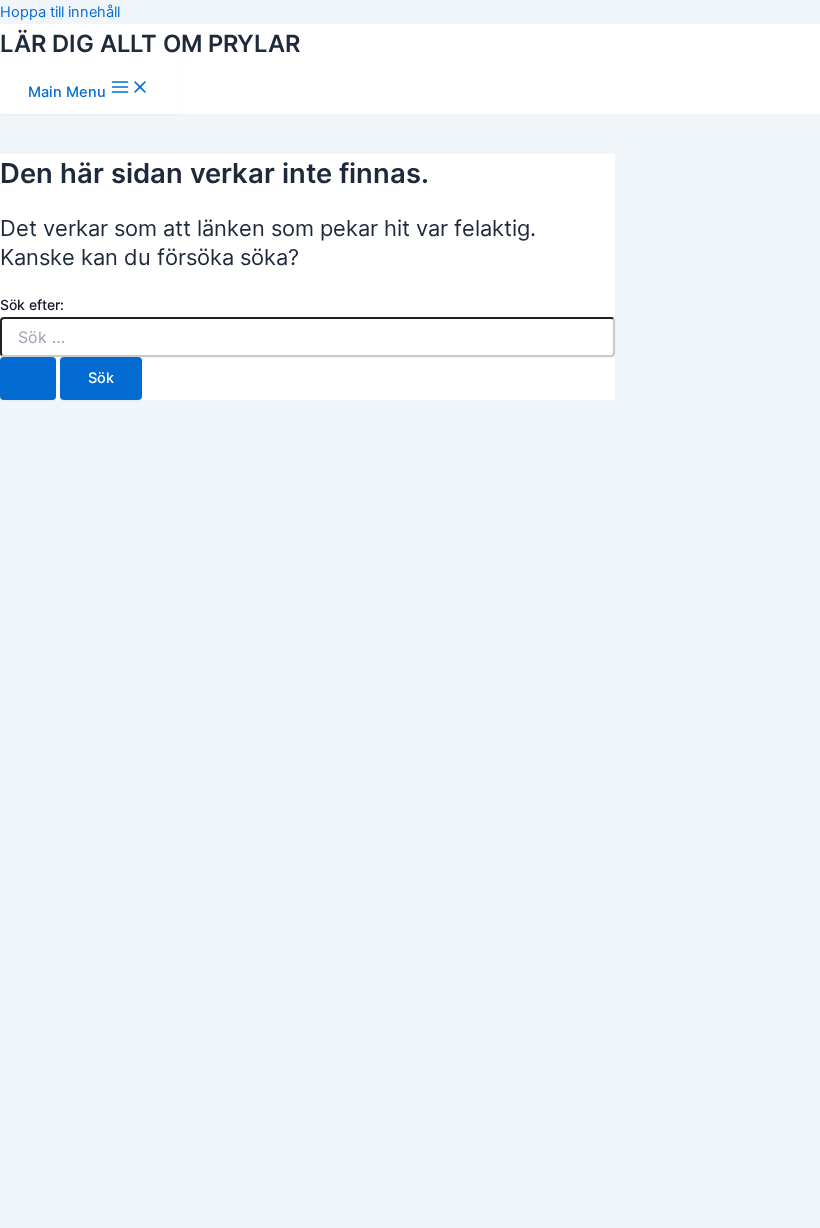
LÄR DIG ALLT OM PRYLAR (150, 43)
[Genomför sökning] (28, 378)
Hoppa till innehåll (60, 12)
